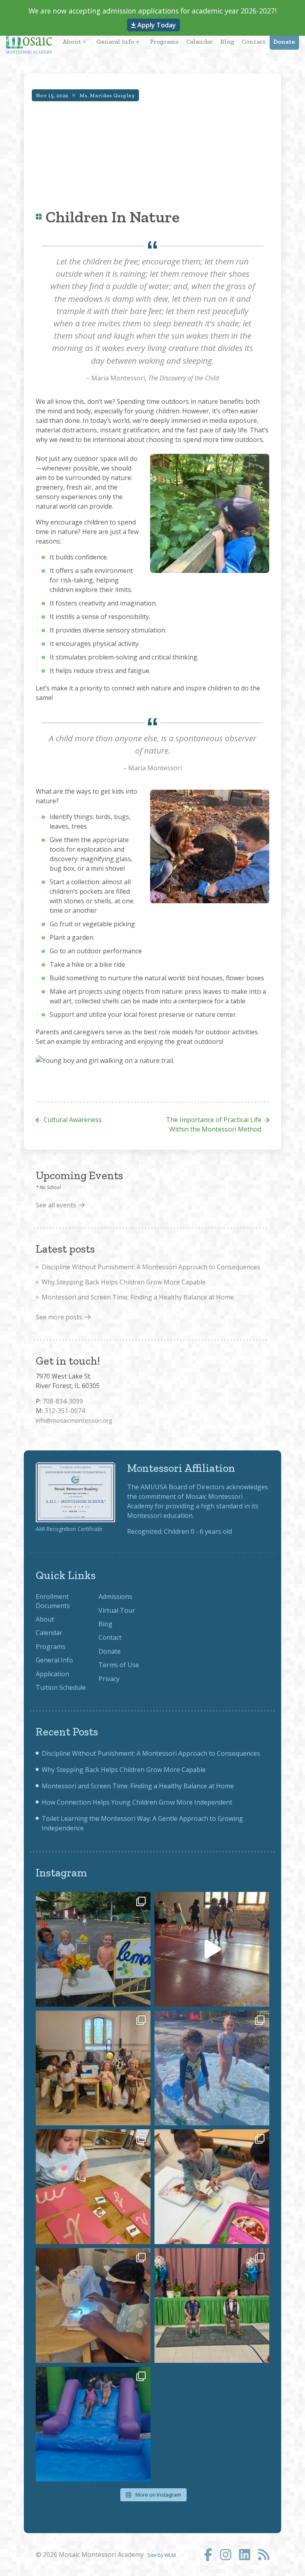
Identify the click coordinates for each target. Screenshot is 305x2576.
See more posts (59, 1317)
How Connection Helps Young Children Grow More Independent (137, 1802)
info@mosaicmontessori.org (74, 1420)
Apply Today (156, 25)
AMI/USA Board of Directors (182, 1487)
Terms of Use (119, 1665)
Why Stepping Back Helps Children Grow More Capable (124, 1282)
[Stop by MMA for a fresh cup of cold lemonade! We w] (93, 1949)
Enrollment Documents (53, 1601)
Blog (227, 41)
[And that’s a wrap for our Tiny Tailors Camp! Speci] (93, 2068)
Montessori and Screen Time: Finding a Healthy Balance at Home (138, 1297)
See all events (56, 1205)
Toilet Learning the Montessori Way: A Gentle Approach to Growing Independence (142, 1823)
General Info (115, 41)
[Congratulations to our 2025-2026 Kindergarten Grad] (212, 2305)
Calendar (200, 41)
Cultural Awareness (73, 1120)
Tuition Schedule (61, 1687)
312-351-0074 (65, 1411)
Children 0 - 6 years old (198, 1531)
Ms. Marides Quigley (107, 95)
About (72, 41)
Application (52, 1674)
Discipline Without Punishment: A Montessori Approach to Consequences (151, 1267)
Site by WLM (162, 2555)
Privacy (109, 1679)
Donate (284, 41)
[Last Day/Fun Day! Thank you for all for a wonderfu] (93, 2424)
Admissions (115, 1597)
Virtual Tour (117, 1610)
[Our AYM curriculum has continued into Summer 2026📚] (93, 2187)
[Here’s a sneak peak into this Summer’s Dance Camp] (212, 1949)
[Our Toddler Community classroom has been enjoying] (212, 2187)
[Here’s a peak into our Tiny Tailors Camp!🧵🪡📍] (93, 2305)
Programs (164, 41)
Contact (254, 41)
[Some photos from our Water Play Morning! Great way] (212, 2068)
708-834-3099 (63, 1401)
